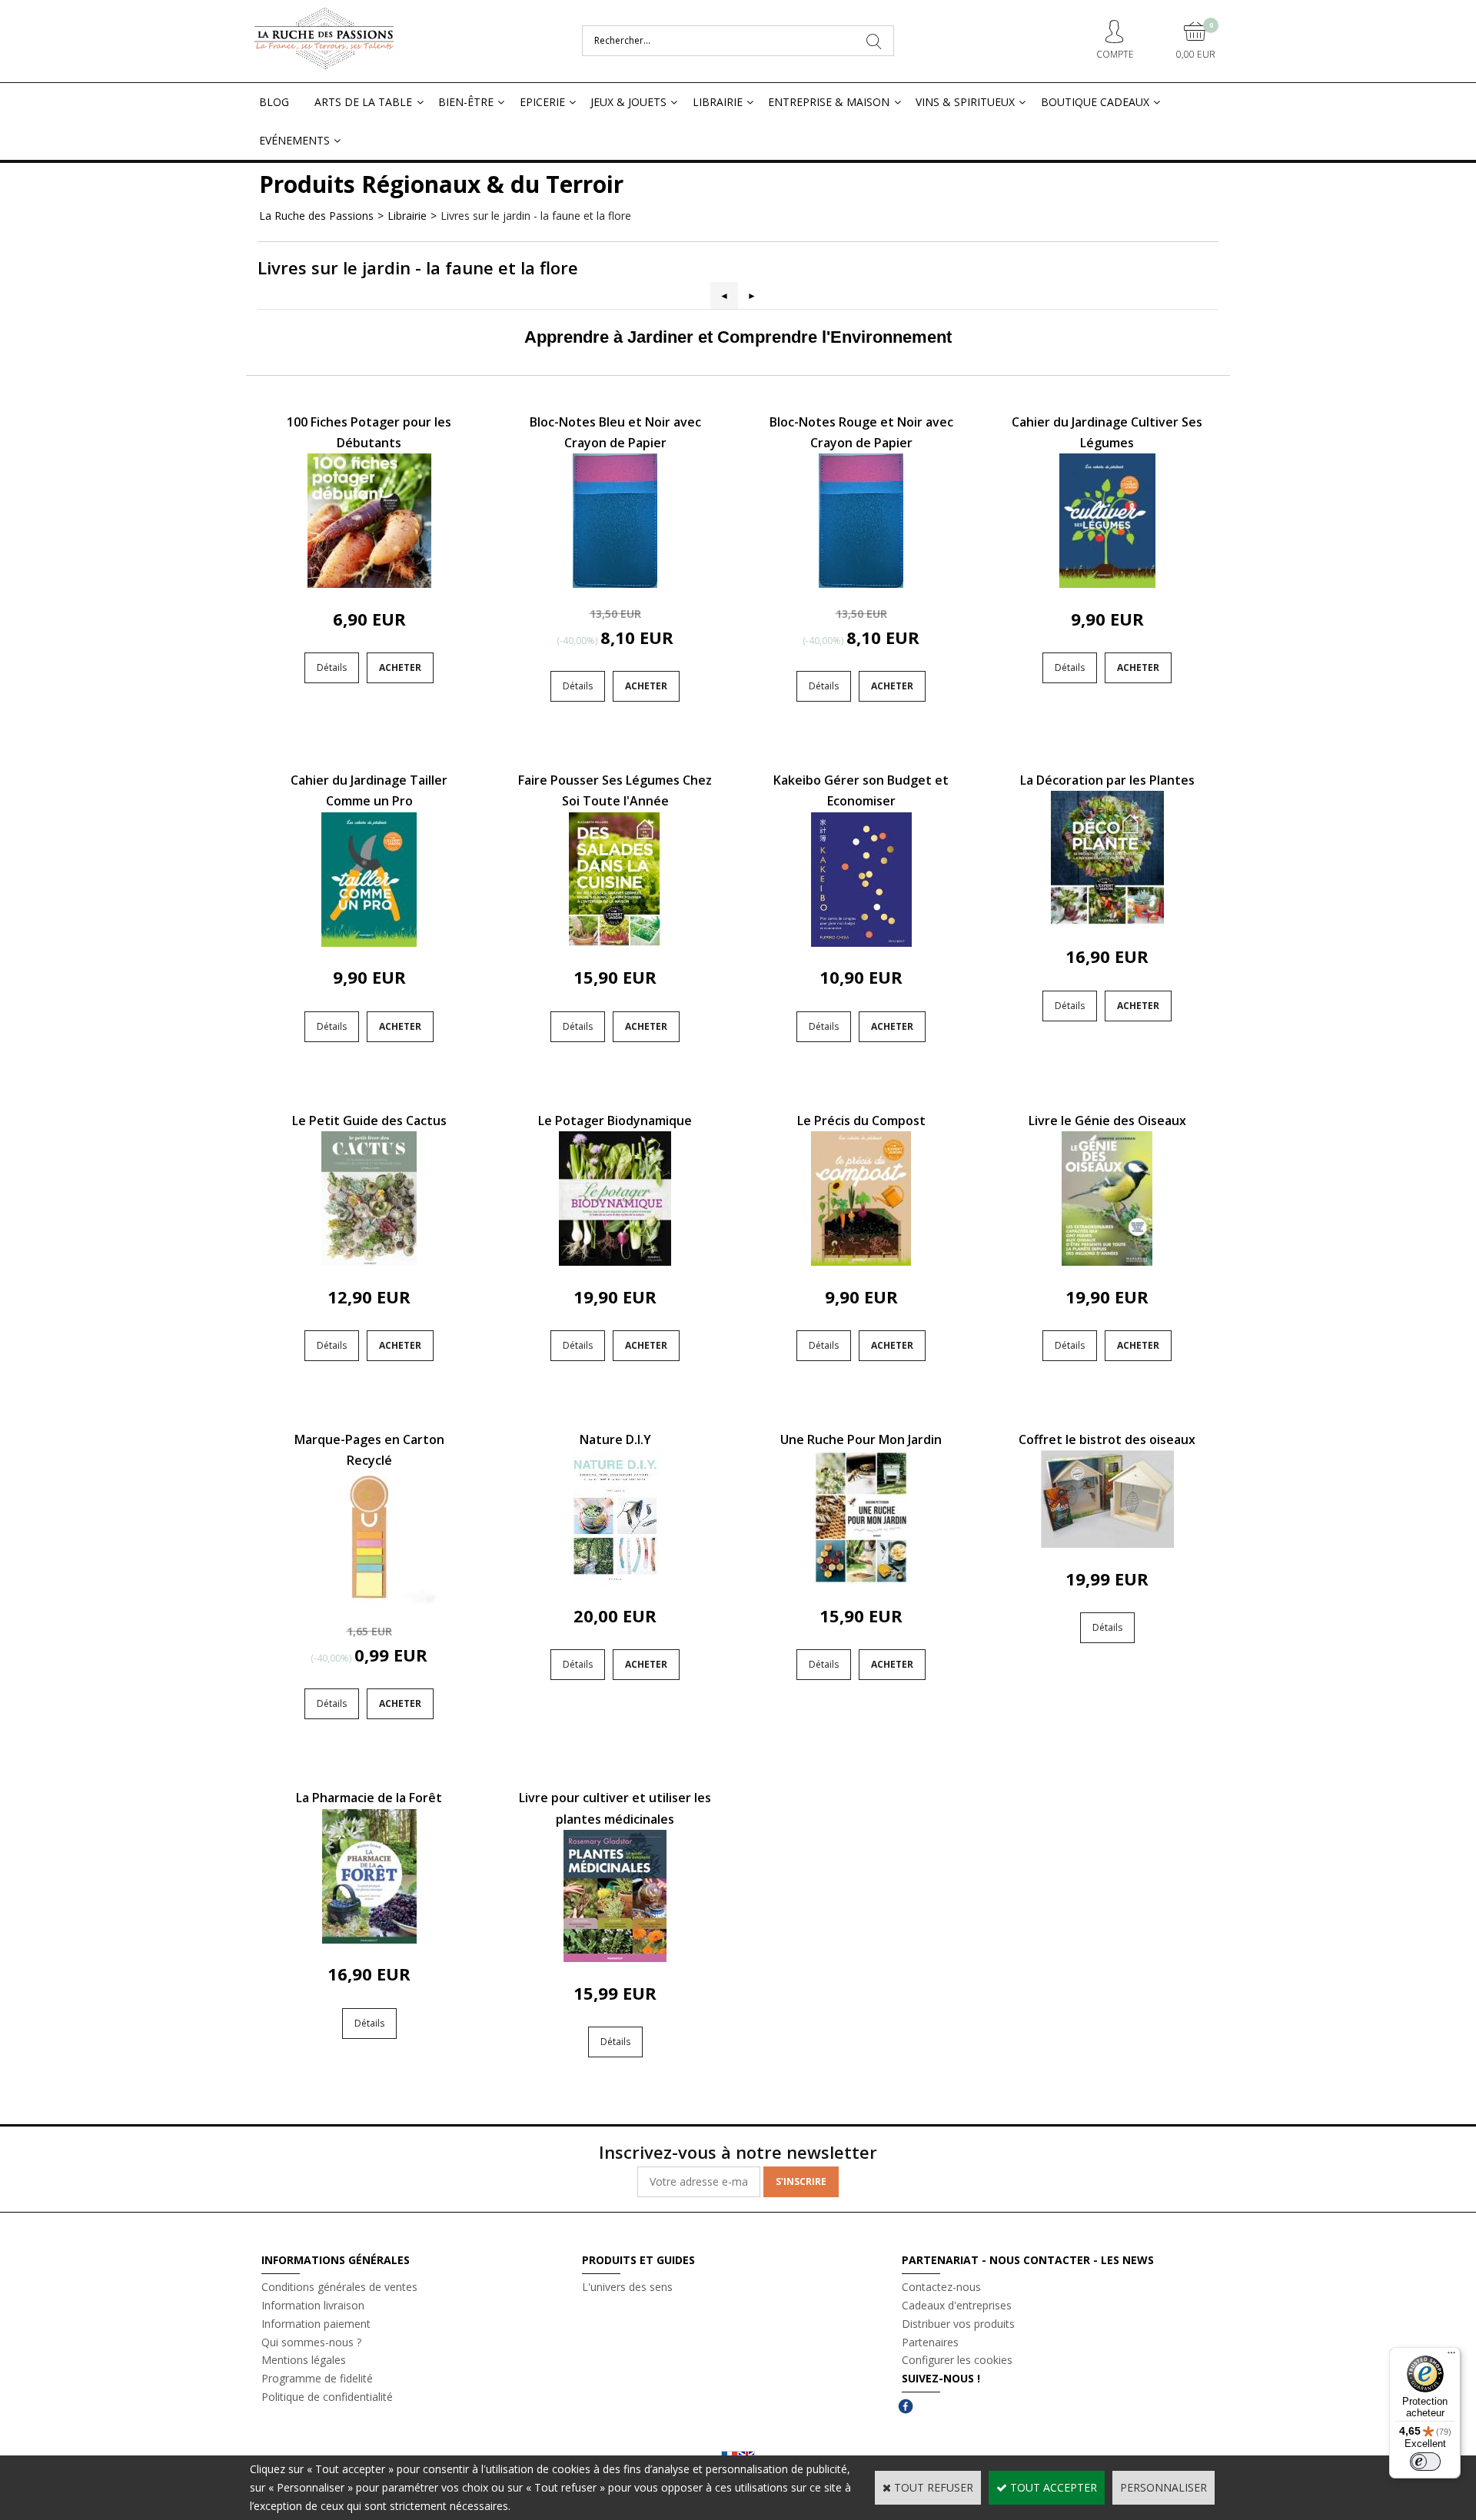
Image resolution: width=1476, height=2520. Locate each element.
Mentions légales (304, 2360)
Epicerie (542, 102)
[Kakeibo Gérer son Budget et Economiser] (861, 943)
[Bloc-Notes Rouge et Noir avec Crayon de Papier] (861, 584)
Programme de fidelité (317, 2378)
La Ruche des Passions (316, 216)
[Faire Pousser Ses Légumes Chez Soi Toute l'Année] (615, 943)
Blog (274, 102)
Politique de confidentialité (327, 2397)
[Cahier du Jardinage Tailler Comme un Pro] (369, 943)
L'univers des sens (627, 2287)
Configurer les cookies (957, 2360)
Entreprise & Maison (829, 102)
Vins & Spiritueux (965, 102)
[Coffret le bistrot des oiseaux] (1107, 1544)
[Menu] (1451, 2356)
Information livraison (313, 2305)
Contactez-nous (941, 2287)
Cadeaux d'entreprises (957, 2305)
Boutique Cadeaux (1095, 102)
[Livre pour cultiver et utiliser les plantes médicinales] (615, 1958)
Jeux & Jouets (628, 102)
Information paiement (316, 2324)
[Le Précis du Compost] (861, 1262)
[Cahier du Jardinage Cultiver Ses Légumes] (1107, 584)
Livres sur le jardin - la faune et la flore (536, 216)
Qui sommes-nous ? (311, 2342)
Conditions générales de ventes (339, 2287)
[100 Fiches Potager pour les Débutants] (369, 584)
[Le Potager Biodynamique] (615, 1262)
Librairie (718, 102)
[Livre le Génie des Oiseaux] (1107, 1262)
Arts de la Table (363, 102)
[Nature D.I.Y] (615, 1580)
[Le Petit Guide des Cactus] (369, 1262)
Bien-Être (466, 102)
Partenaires (930, 2342)
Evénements (294, 140)
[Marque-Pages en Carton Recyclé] (369, 1601)
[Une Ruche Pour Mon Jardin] (861, 1580)
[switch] (1425, 2462)
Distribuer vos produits (958, 2324)
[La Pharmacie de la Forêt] (369, 1939)
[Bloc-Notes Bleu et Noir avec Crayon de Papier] (615, 584)
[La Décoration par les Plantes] (1107, 921)
